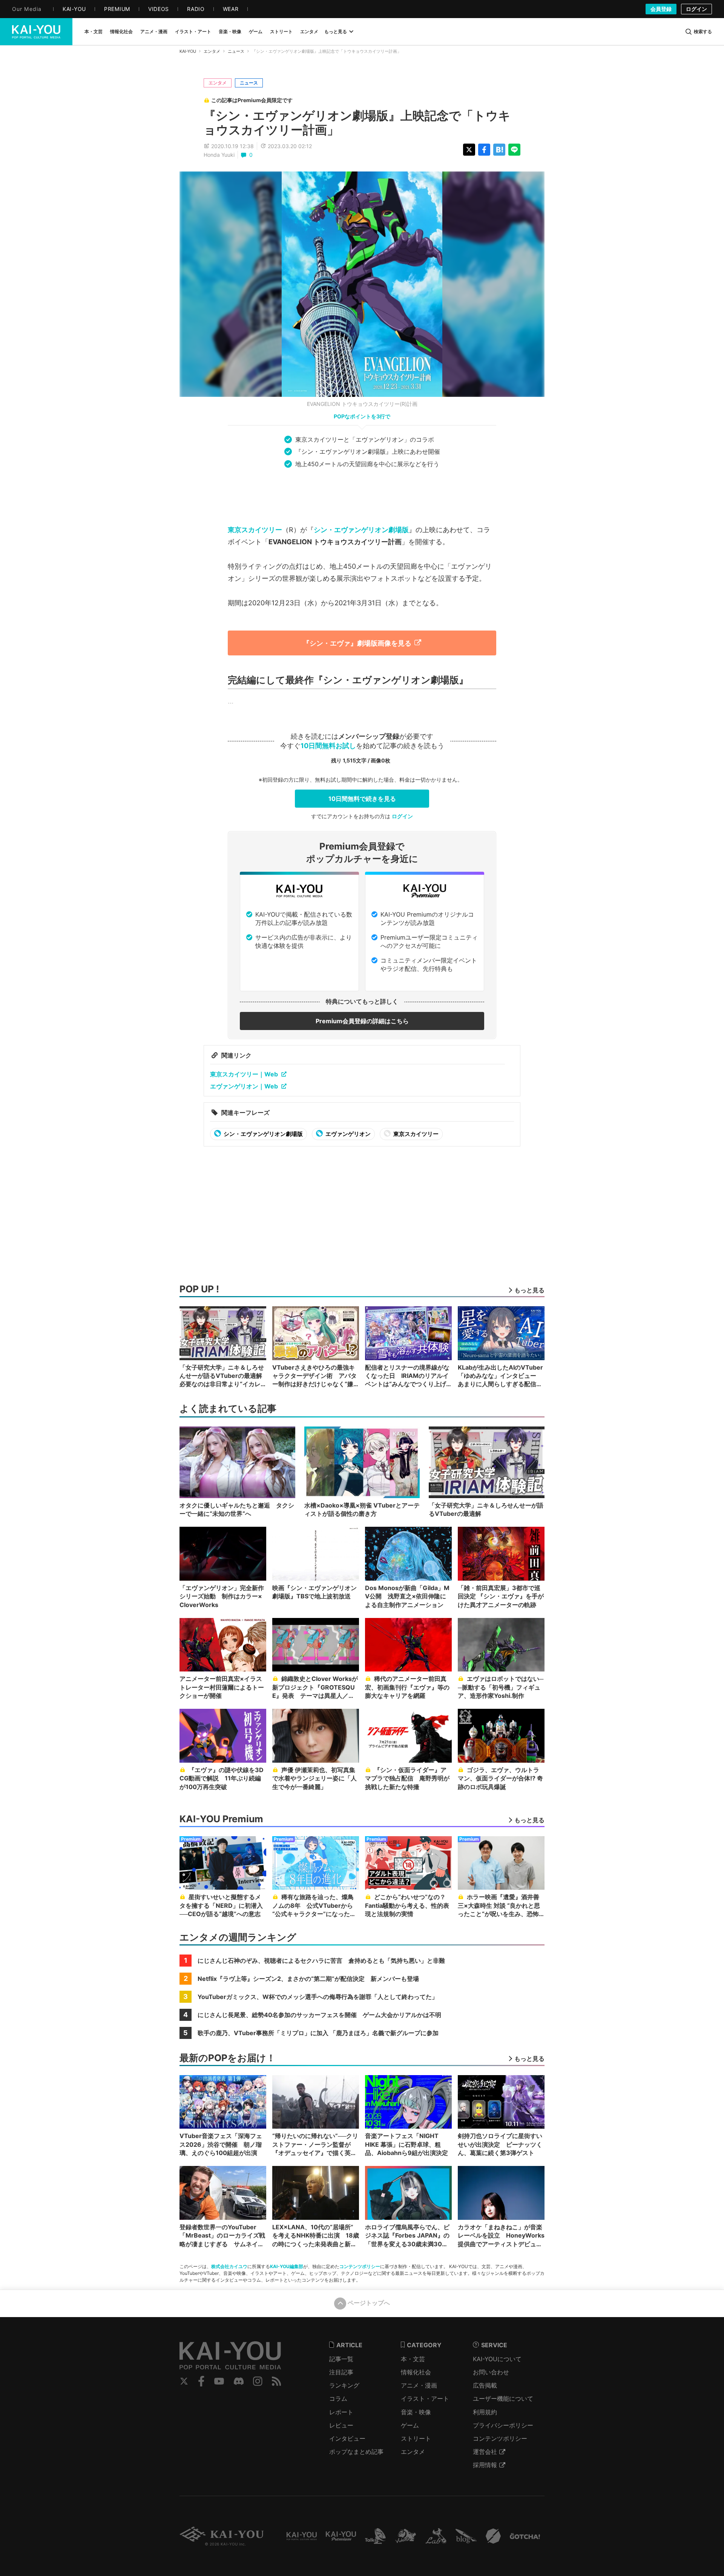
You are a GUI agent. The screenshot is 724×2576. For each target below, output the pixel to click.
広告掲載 (485, 2385)
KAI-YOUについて (497, 2359)
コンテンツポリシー (360, 2266)
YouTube (219, 2381)
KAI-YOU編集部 (287, 2266)
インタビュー (347, 2438)
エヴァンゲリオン (347, 1134)
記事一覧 (341, 2359)
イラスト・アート (425, 2398)
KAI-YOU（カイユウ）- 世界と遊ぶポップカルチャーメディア (36, 32)
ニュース (236, 51)
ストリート (416, 2438)
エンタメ (212, 51)
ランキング (344, 2385)
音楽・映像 (416, 2412)
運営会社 (485, 2452)
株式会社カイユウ (229, 2266)
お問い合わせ (491, 2372)
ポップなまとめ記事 (356, 2452)
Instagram (258, 2381)
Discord (239, 2381)
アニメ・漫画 (419, 2385)
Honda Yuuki (219, 155)
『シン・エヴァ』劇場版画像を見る (357, 643)
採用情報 (485, 2465)
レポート (341, 2412)
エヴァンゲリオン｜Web (244, 1086)
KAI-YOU (188, 51)
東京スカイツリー (255, 530)
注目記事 (341, 2372)
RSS (277, 2381)
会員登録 (661, 9)
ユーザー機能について (503, 2398)
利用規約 (485, 2412)
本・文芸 (413, 2359)
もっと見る (336, 31)
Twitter (184, 2381)
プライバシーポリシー (503, 2425)
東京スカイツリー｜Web (244, 1074)
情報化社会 (416, 2372)
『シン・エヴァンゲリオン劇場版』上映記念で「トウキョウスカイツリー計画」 (357, 123)
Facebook (201, 2381)
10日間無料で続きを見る (362, 799)
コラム (338, 2398)
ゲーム (410, 2425)
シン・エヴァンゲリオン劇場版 (361, 530)
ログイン (696, 9)
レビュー (341, 2425)
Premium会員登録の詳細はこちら (362, 1021)
